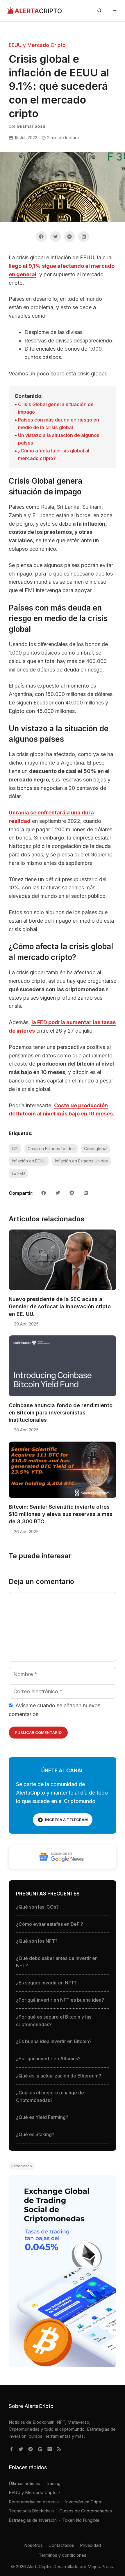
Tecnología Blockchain (31, 2511)
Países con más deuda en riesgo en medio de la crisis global (59, 424)
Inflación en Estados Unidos (81, 1161)
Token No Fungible (81, 2520)
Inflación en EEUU (29, 1161)
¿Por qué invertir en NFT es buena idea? (60, 2000)
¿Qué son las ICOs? (37, 1907)
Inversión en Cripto (84, 2502)
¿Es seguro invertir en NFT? (46, 1983)
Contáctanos (61, 2545)
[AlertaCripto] (34, 11)
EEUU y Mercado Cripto (37, 45)
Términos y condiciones (63, 2555)
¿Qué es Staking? (35, 2134)
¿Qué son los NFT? (37, 1941)
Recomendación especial (34, 2502)
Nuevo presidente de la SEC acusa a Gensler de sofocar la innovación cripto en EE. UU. (60, 1306)
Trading (53, 2483)
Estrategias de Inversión (33, 2520)
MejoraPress (100, 2567)
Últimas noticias (24, 2483)
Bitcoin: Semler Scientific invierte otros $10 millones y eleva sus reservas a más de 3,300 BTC (61, 1514)
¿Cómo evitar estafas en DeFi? (50, 1924)
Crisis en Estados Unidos (51, 1149)
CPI (15, 1149)
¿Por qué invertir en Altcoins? (48, 2059)
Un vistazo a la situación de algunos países (59, 439)
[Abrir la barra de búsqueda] (99, 11)
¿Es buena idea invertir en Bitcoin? (54, 2041)
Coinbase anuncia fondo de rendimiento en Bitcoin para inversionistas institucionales (61, 1413)
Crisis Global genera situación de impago (56, 408)
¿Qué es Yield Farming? (42, 2117)
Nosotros (33, 2545)
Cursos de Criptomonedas (86, 2511)
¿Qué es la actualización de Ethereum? (59, 2076)
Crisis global (96, 1149)
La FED (18, 1173)
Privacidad (90, 2545)
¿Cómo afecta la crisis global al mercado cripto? (54, 454)
